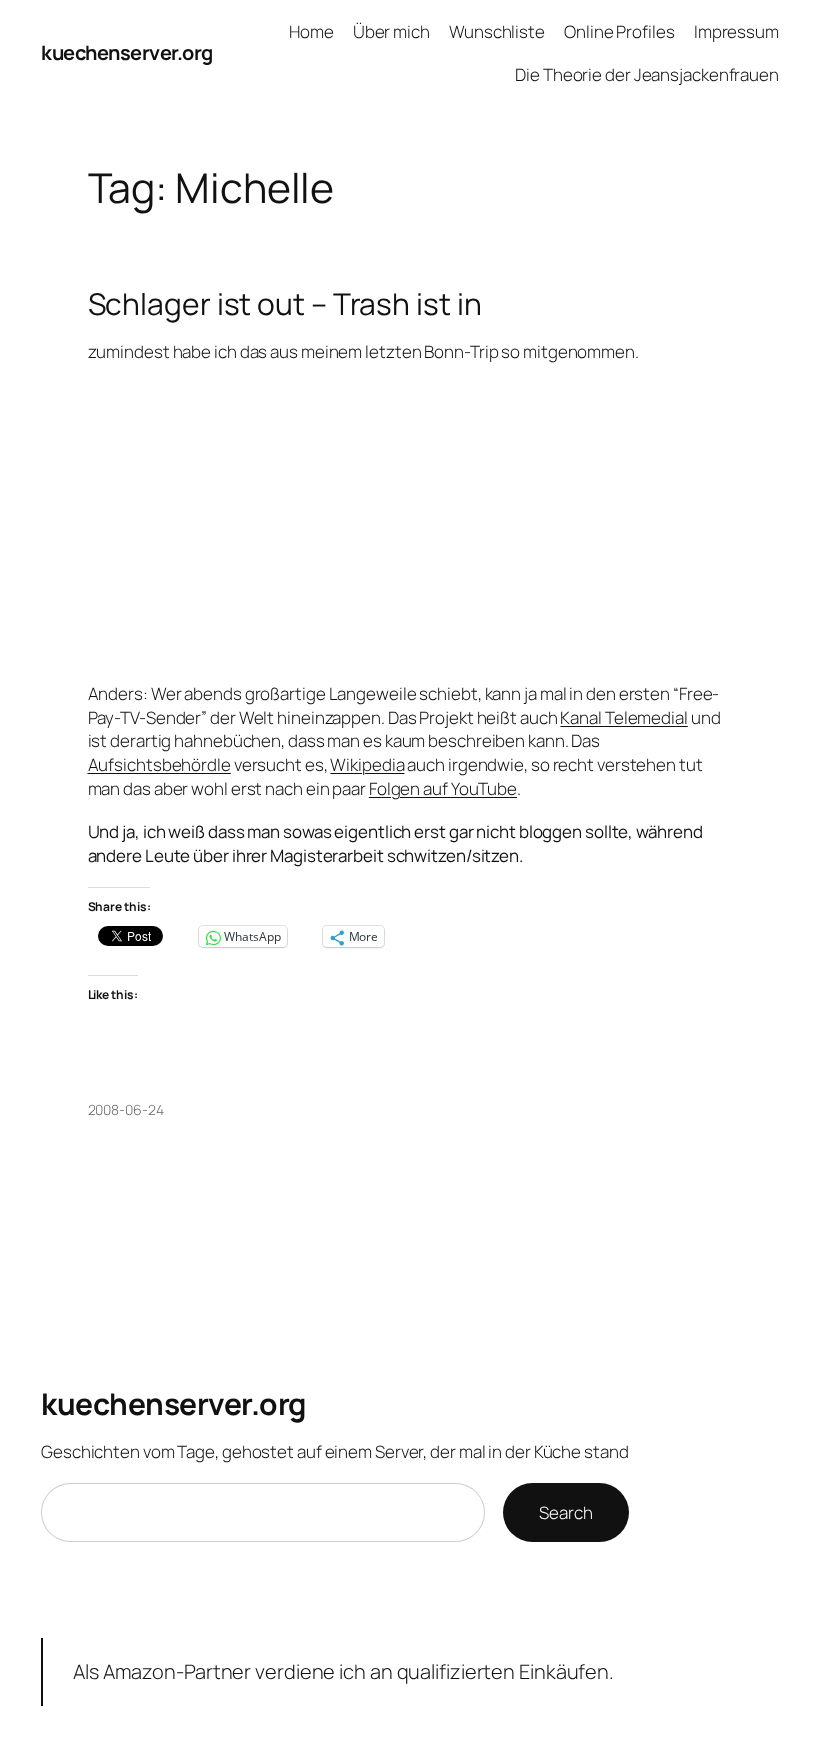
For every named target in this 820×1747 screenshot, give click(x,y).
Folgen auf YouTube (443, 788)
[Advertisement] (410, 523)
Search (565, 1512)
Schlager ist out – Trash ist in (285, 304)
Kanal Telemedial (623, 717)
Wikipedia (367, 764)
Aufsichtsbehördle (159, 764)
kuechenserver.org (127, 52)
